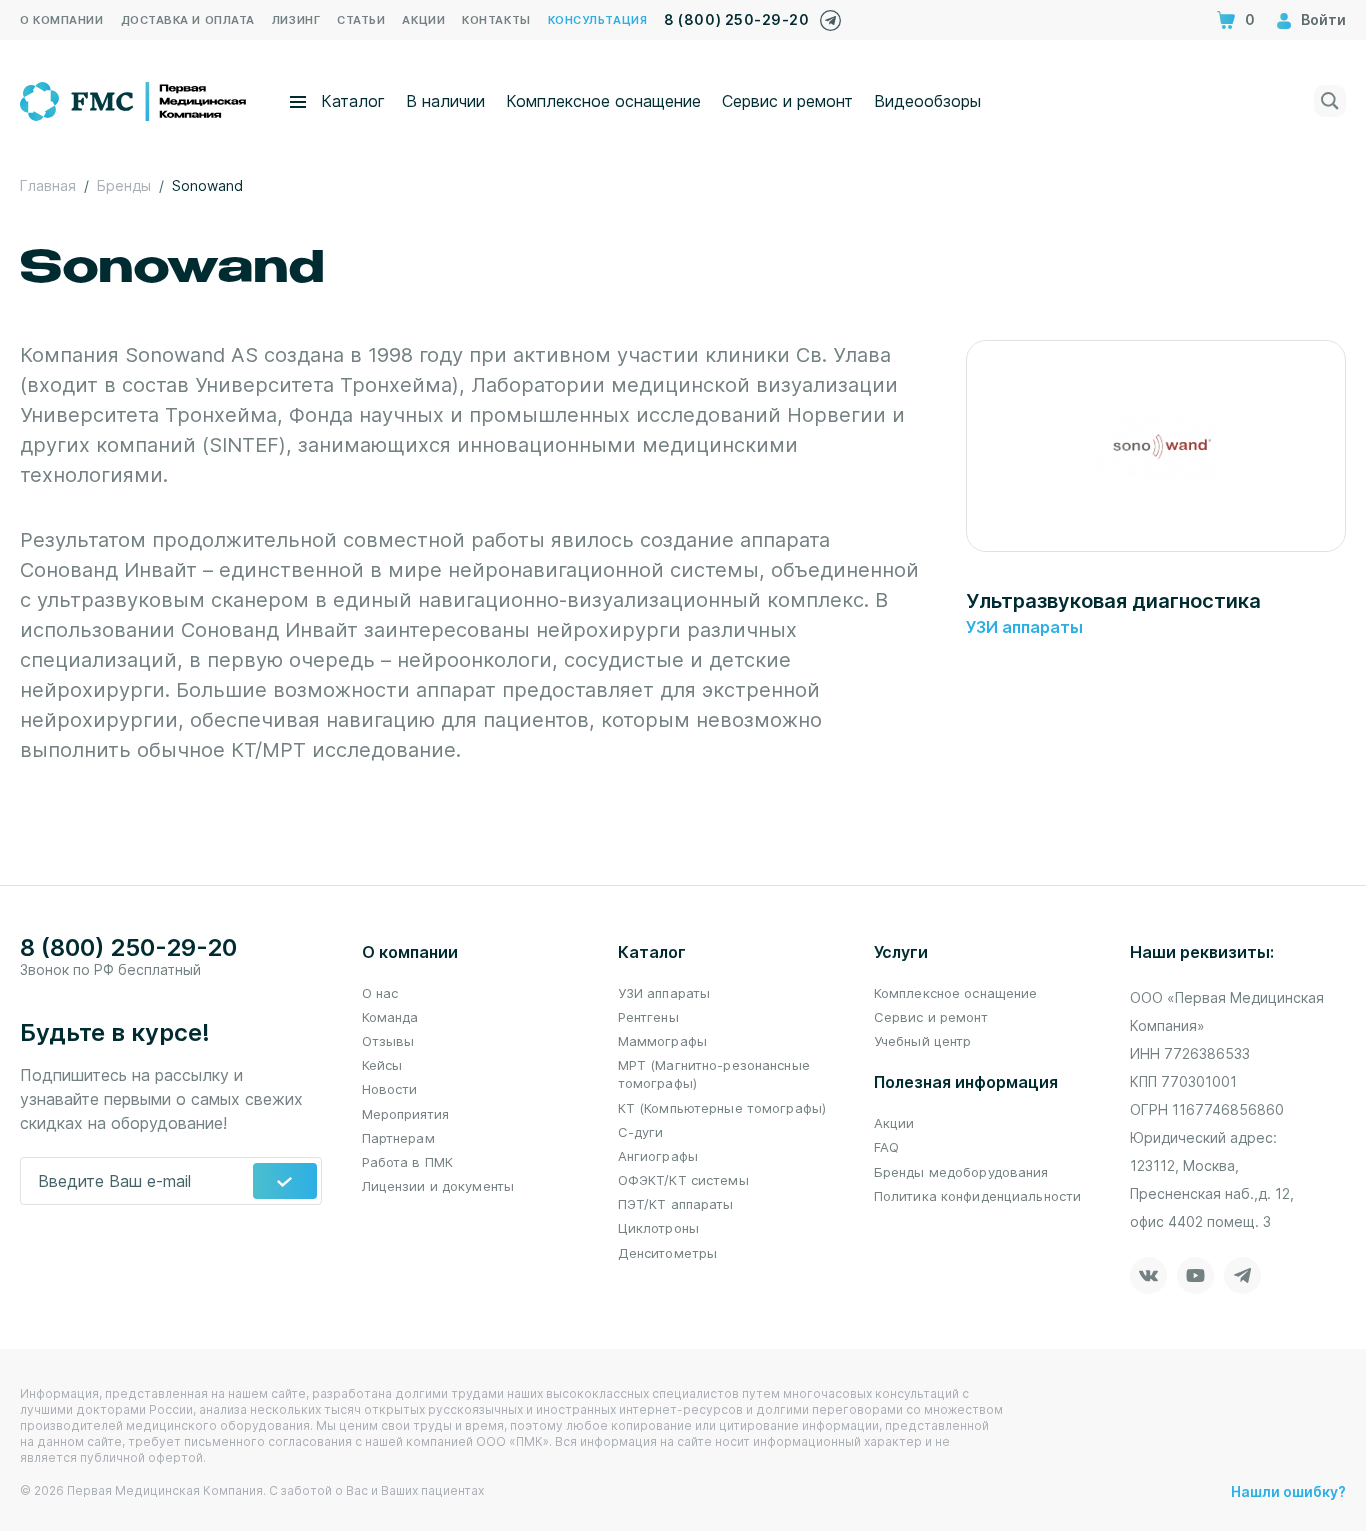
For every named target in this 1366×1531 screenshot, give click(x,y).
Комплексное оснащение (603, 101)
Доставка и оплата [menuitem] (188, 20)
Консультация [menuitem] (598, 20)
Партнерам (398, 1138)
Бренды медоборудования (961, 1172)
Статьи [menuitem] (361, 20)
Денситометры (668, 1253)
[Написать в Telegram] (830, 15)
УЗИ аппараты (1024, 627)
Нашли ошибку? (1288, 1491)
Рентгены (648, 1017)
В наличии (445, 101)
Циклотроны (658, 1228)
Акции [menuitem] (423, 20)
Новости (390, 1089)
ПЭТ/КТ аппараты (676, 1204)
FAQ (886, 1147)
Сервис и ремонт (787, 101)
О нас (380, 993)
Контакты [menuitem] (496, 20)
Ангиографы (658, 1156)
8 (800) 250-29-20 (736, 19)
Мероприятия (405, 1114)
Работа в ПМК (408, 1162)
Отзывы (388, 1041)
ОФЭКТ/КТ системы (683, 1180)
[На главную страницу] (134, 99)
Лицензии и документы (438, 1186)
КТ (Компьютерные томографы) (722, 1108)
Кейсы (382, 1065)
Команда (390, 1017)
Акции (894, 1123)
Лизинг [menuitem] (296, 20)
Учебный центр (923, 1041)
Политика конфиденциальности (978, 1196)
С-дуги (641, 1132)
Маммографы (662, 1041)
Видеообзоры (927, 101)
